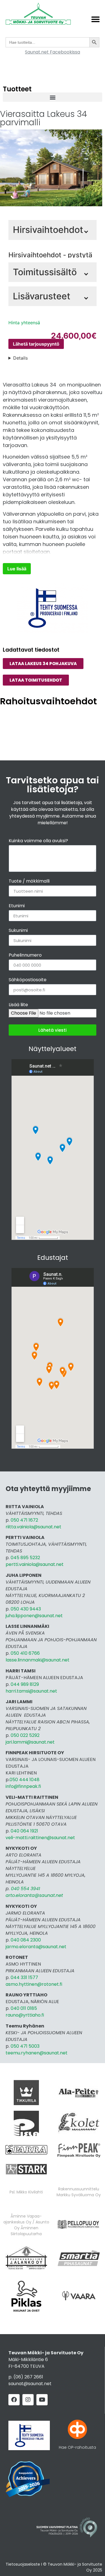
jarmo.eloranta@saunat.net (36, 1947)
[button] (95, 19)
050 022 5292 (25, 1735)
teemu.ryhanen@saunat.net (37, 2053)
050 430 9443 (26, 1609)
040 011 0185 (24, 2008)
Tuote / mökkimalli (29, 882)
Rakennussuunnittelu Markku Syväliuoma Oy (79, 2192)
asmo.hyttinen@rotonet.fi (34, 1984)
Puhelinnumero (25, 956)
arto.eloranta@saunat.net (34, 1895)
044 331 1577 (24, 1977)
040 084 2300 (26, 1940)
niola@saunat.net (44, 1564)
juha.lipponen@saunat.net (34, 1616)
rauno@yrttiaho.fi (25, 2015)
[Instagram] (28, 2400)
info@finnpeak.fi (23, 1786)
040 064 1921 (24, 1831)
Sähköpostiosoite (28, 980)
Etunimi (17, 906)
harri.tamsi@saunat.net (31, 1691)
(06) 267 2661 (28, 2377)
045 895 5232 (25, 1558)
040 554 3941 (25, 1889)
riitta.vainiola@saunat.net (33, 1527)
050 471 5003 (25, 2046)
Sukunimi (18, 931)
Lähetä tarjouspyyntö (36, 344)
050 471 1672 (24, 1520)
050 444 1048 (25, 1780)
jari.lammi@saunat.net (30, 1742)
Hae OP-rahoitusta (77, 2447)
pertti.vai (15, 1564)
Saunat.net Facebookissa (53, 52)
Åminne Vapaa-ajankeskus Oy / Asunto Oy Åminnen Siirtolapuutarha (26, 2225)
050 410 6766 (25, 1653)
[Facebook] (14, 2400)
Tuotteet (17, 89)
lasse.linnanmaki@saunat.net (38, 1660)
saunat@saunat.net (30, 2384)
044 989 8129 (25, 1684)
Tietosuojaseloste (23, 2564)
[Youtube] (42, 2400)
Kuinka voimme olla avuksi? (38, 841)
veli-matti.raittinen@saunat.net (40, 1838)
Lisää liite (18, 1005)
